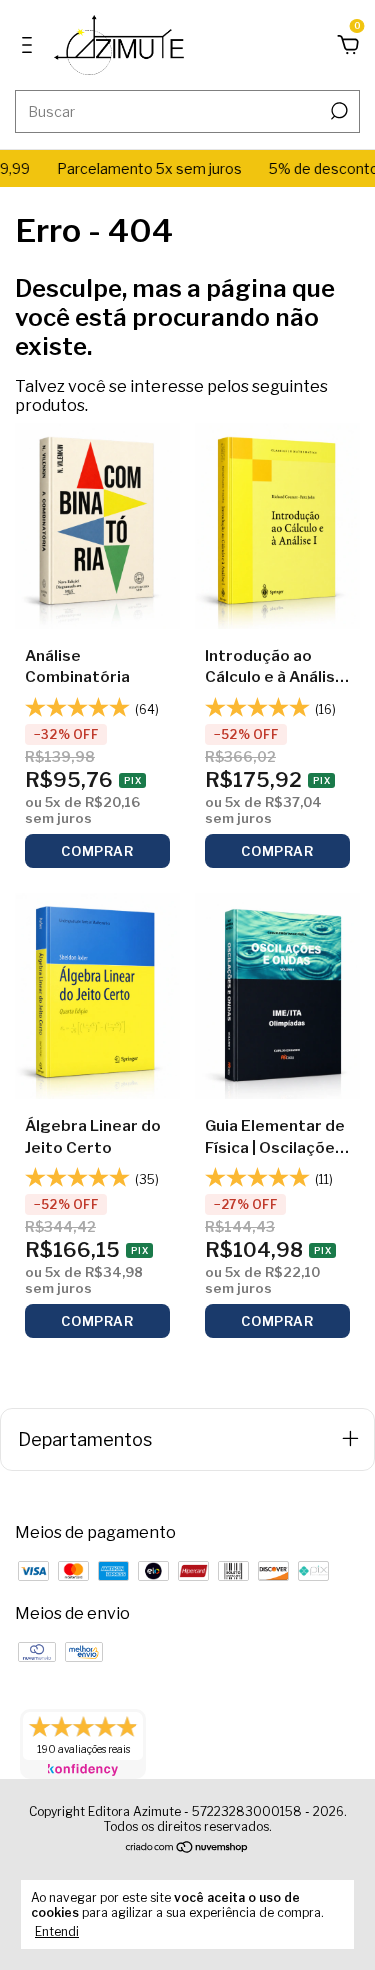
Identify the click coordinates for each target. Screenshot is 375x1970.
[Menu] (30, 45)
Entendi (57, 1931)
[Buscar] (337, 111)
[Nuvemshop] (187, 1848)
